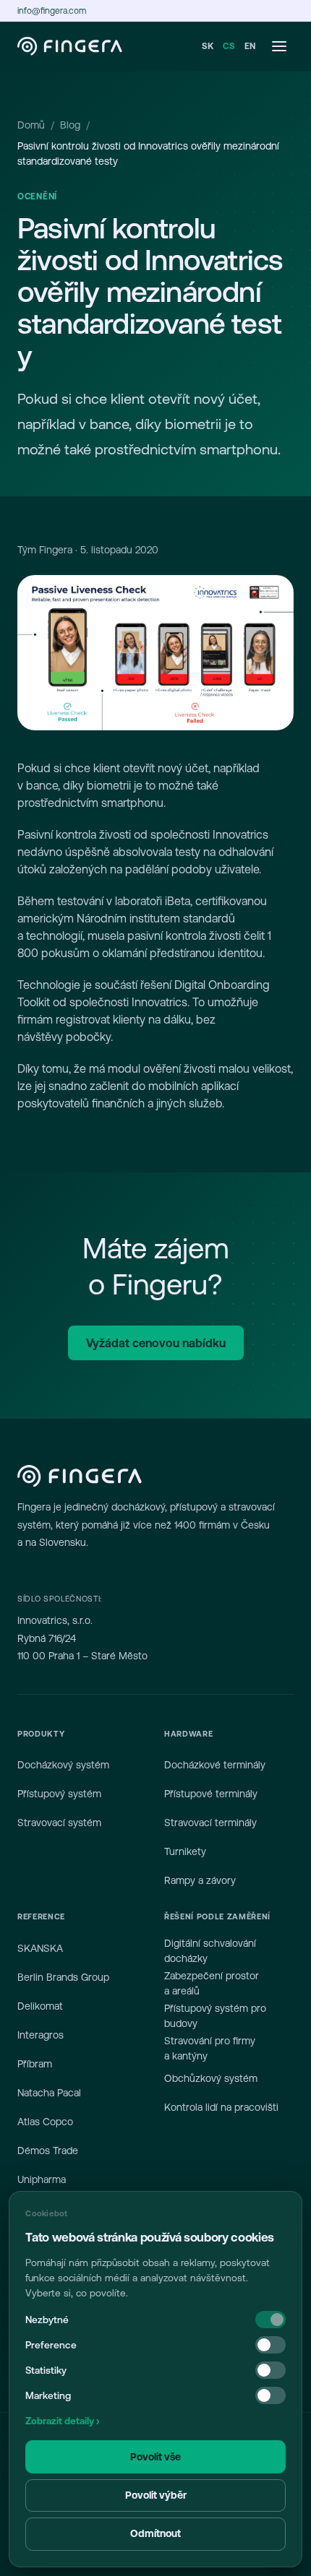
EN (250, 46)
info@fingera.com (52, 11)
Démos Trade (48, 2151)
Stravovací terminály (210, 1823)
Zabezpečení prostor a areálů (212, 1983)
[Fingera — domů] (70, 46)
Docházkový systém (63, 1765)
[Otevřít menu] (279, 46)
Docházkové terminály (215, 1765)
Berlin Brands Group (63, 1977)
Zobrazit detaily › (62, 2421)
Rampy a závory (200, 1880)
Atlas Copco (45, 2122)
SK (208, 46)
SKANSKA (40, 1948)
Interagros (41, 2035)
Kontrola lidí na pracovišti (221, 2107)
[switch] (270, 2345)
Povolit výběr (156, 2495)
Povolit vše (155, 2457)
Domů (31, 125)
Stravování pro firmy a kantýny (210, 2048)
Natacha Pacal (49, 2093)
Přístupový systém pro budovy (215, 2016)
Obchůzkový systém (211, 2078)
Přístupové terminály (211, 1794)
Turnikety (185, 1851)
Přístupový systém (59, 1794)
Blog (70, 125)
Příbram (35, 2064)
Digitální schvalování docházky (210, 1951)
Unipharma (42, 2179)
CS (229, 46)
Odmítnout (155, 2533)
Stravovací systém (59, 1823)
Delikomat (40, 2006)
